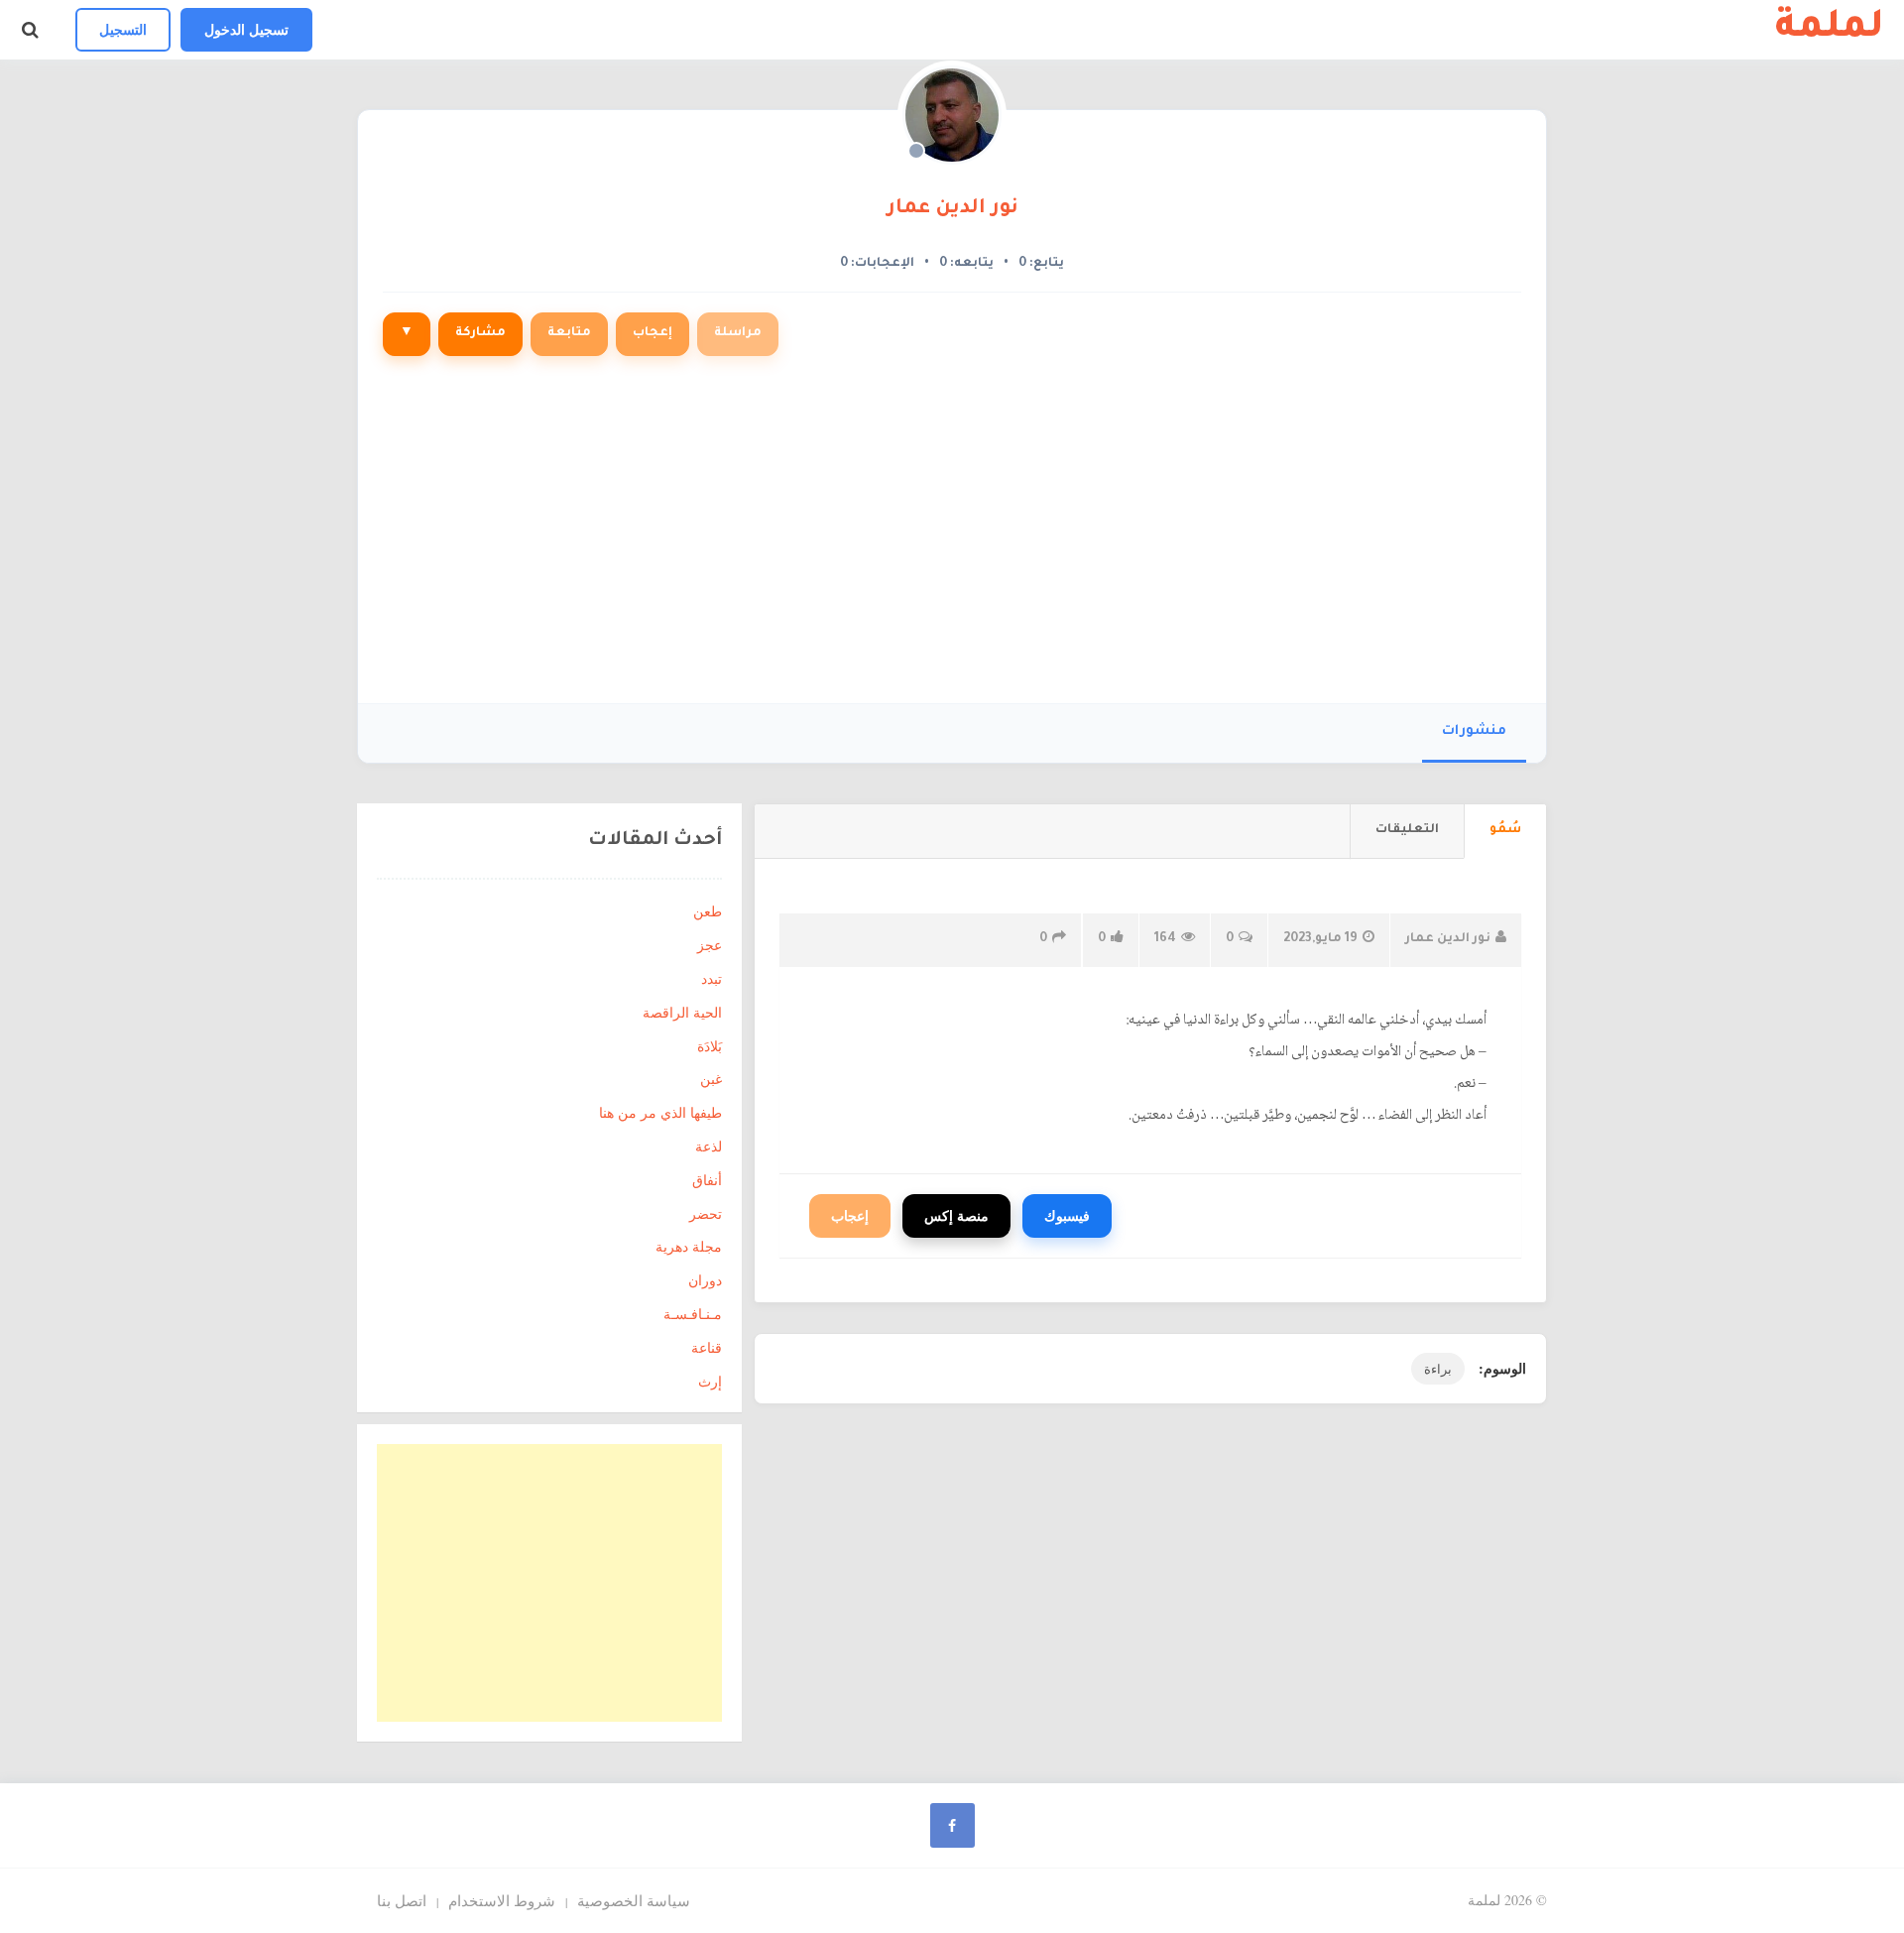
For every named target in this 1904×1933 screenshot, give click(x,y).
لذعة (709, 1146)
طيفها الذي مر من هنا (660, 1112)
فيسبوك (1067, 1215)
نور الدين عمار (952, 209)
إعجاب (653, 333)
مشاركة (480, 333)
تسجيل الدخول (246, 29)
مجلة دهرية (689, 1246)
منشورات (1474, 731)
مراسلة (738, 333)
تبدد (712, 978)
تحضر (706, 1213)
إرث (710, 1381)
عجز (710, 945)
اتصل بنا (402, 1900)
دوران (705, 1280)
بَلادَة (710, 1046)
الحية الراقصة (682, 1012)
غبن (711, 1079)
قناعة (707, 1347)
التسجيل (123, 29)
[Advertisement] (952, 540)
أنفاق (707, 1180)
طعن (708, 911)
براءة (1438, 1369)
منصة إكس (956, 1215)
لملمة (1830, 30)
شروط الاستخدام (502, 1900)
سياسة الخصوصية (634, 1900)
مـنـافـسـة (693, 1314)
